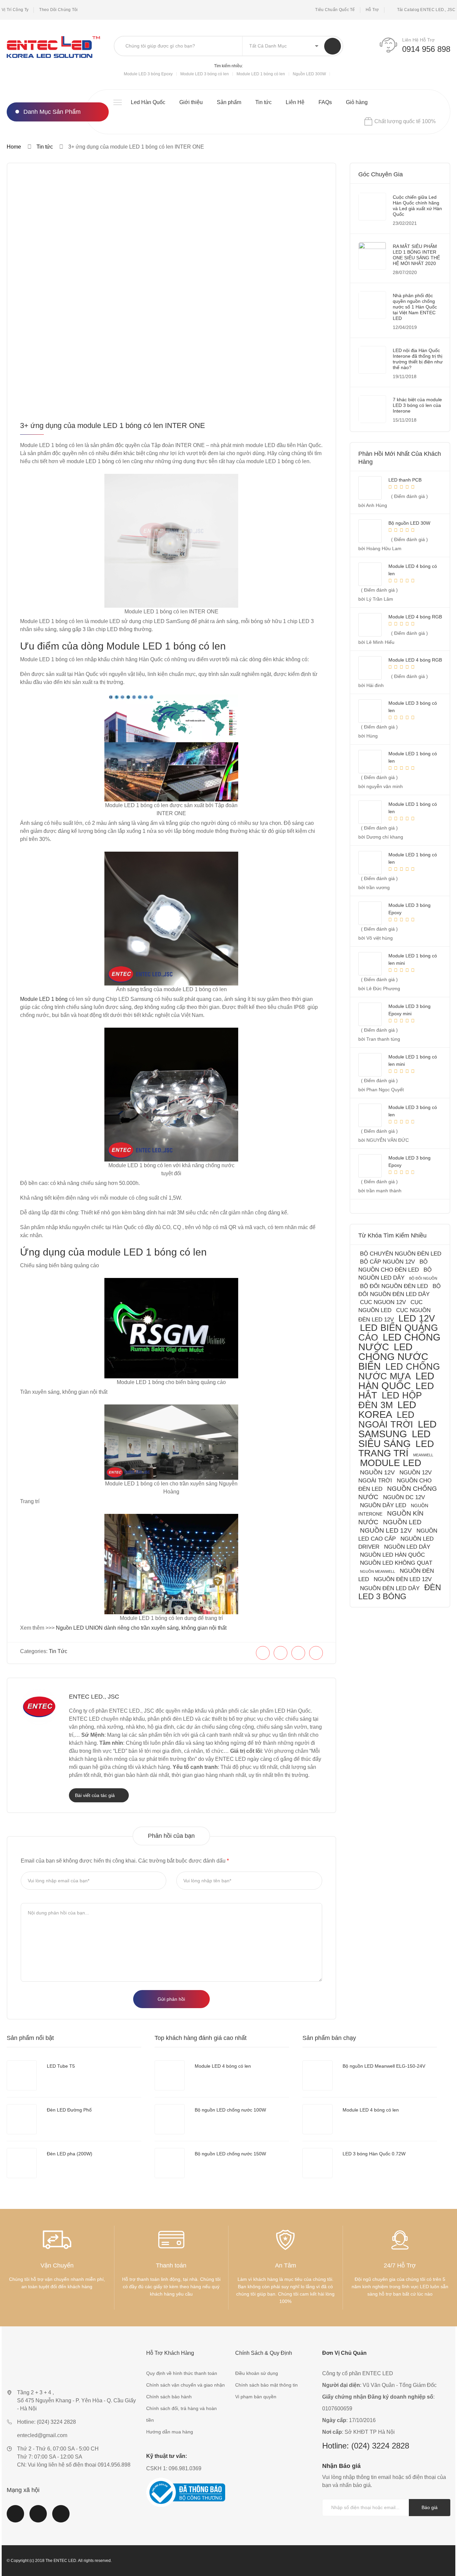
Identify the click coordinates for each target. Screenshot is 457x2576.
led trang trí (396, 1448)
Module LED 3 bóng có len (205, 74)
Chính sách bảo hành (169, 2397)
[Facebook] (263, 1653)
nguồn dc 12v (404, 1497)
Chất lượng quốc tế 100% (405, 121)
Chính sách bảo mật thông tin (266, 2385)
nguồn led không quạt (396, 1563)
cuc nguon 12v (383, 1302)
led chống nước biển (393, 1357)
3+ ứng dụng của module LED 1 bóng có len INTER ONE (113, 425)
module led (391, 1463)
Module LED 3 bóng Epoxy (148, 74)
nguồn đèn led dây (390, 1588)
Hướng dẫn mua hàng (170, 2432)
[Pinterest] (298, 1653)
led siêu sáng (394, 1439)
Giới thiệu (191, 102)
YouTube (38, 2518)
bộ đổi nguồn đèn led (394, 1286)
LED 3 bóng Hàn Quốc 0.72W (374, 2154)
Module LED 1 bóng (44, 999)
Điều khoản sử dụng (257, 2373)
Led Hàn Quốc (148, 102)
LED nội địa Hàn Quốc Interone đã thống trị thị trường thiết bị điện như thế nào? (418, 359)
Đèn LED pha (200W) (70, 2154)
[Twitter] (281, 1653)
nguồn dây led (383, 1505)
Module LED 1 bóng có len (261, 74)
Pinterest (61, 2518)
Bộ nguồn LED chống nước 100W (230, 2110)
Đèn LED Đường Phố (69, 2110)
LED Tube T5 (61, 2066)
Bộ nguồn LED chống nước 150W (230, 2154)
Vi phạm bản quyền (256, 2397)
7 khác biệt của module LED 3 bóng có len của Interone (417, 405)
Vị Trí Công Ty (15, 10)
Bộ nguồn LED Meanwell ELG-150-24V (384, 2066)
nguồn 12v (377, 1472)
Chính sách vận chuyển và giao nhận (186, 2385)
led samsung (397, 1429)
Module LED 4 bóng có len (223, 2066)
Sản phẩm (229, 102)
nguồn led (402, 1522)
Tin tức (263, 102)
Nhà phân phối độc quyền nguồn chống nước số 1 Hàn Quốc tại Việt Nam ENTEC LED (415, 307)
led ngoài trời (386, 1420)
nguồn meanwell (378, 1571)
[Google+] (316, 1653)
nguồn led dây (407, 1547)
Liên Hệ (295, 102)
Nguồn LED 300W (309, 74)
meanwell (423, 1455)
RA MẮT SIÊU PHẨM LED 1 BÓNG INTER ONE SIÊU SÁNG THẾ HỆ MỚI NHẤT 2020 (416, 255)
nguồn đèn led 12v (403, 1579)
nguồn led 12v (386, 1530)
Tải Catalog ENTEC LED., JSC (426, 10)
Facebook (15, 2518)
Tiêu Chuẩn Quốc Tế (335, 10)
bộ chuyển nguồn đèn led (401, 1254)
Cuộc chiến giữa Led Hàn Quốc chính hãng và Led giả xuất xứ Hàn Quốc (417, 206)
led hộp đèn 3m (390, 1400)
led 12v (417, 1318)
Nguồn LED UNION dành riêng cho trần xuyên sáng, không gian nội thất (141, 1628)
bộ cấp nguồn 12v (387, 1262)
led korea (387, 1410)
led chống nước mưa (399, 1371)
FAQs (325, 102)
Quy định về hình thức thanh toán (182, 2373)
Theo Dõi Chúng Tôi (58, 10)
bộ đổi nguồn (423, 1278)
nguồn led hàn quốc (392, 1555)
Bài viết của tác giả (96, 1795)
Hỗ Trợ (372, 10)
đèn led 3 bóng (400, 1592)
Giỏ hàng (357, 102)
